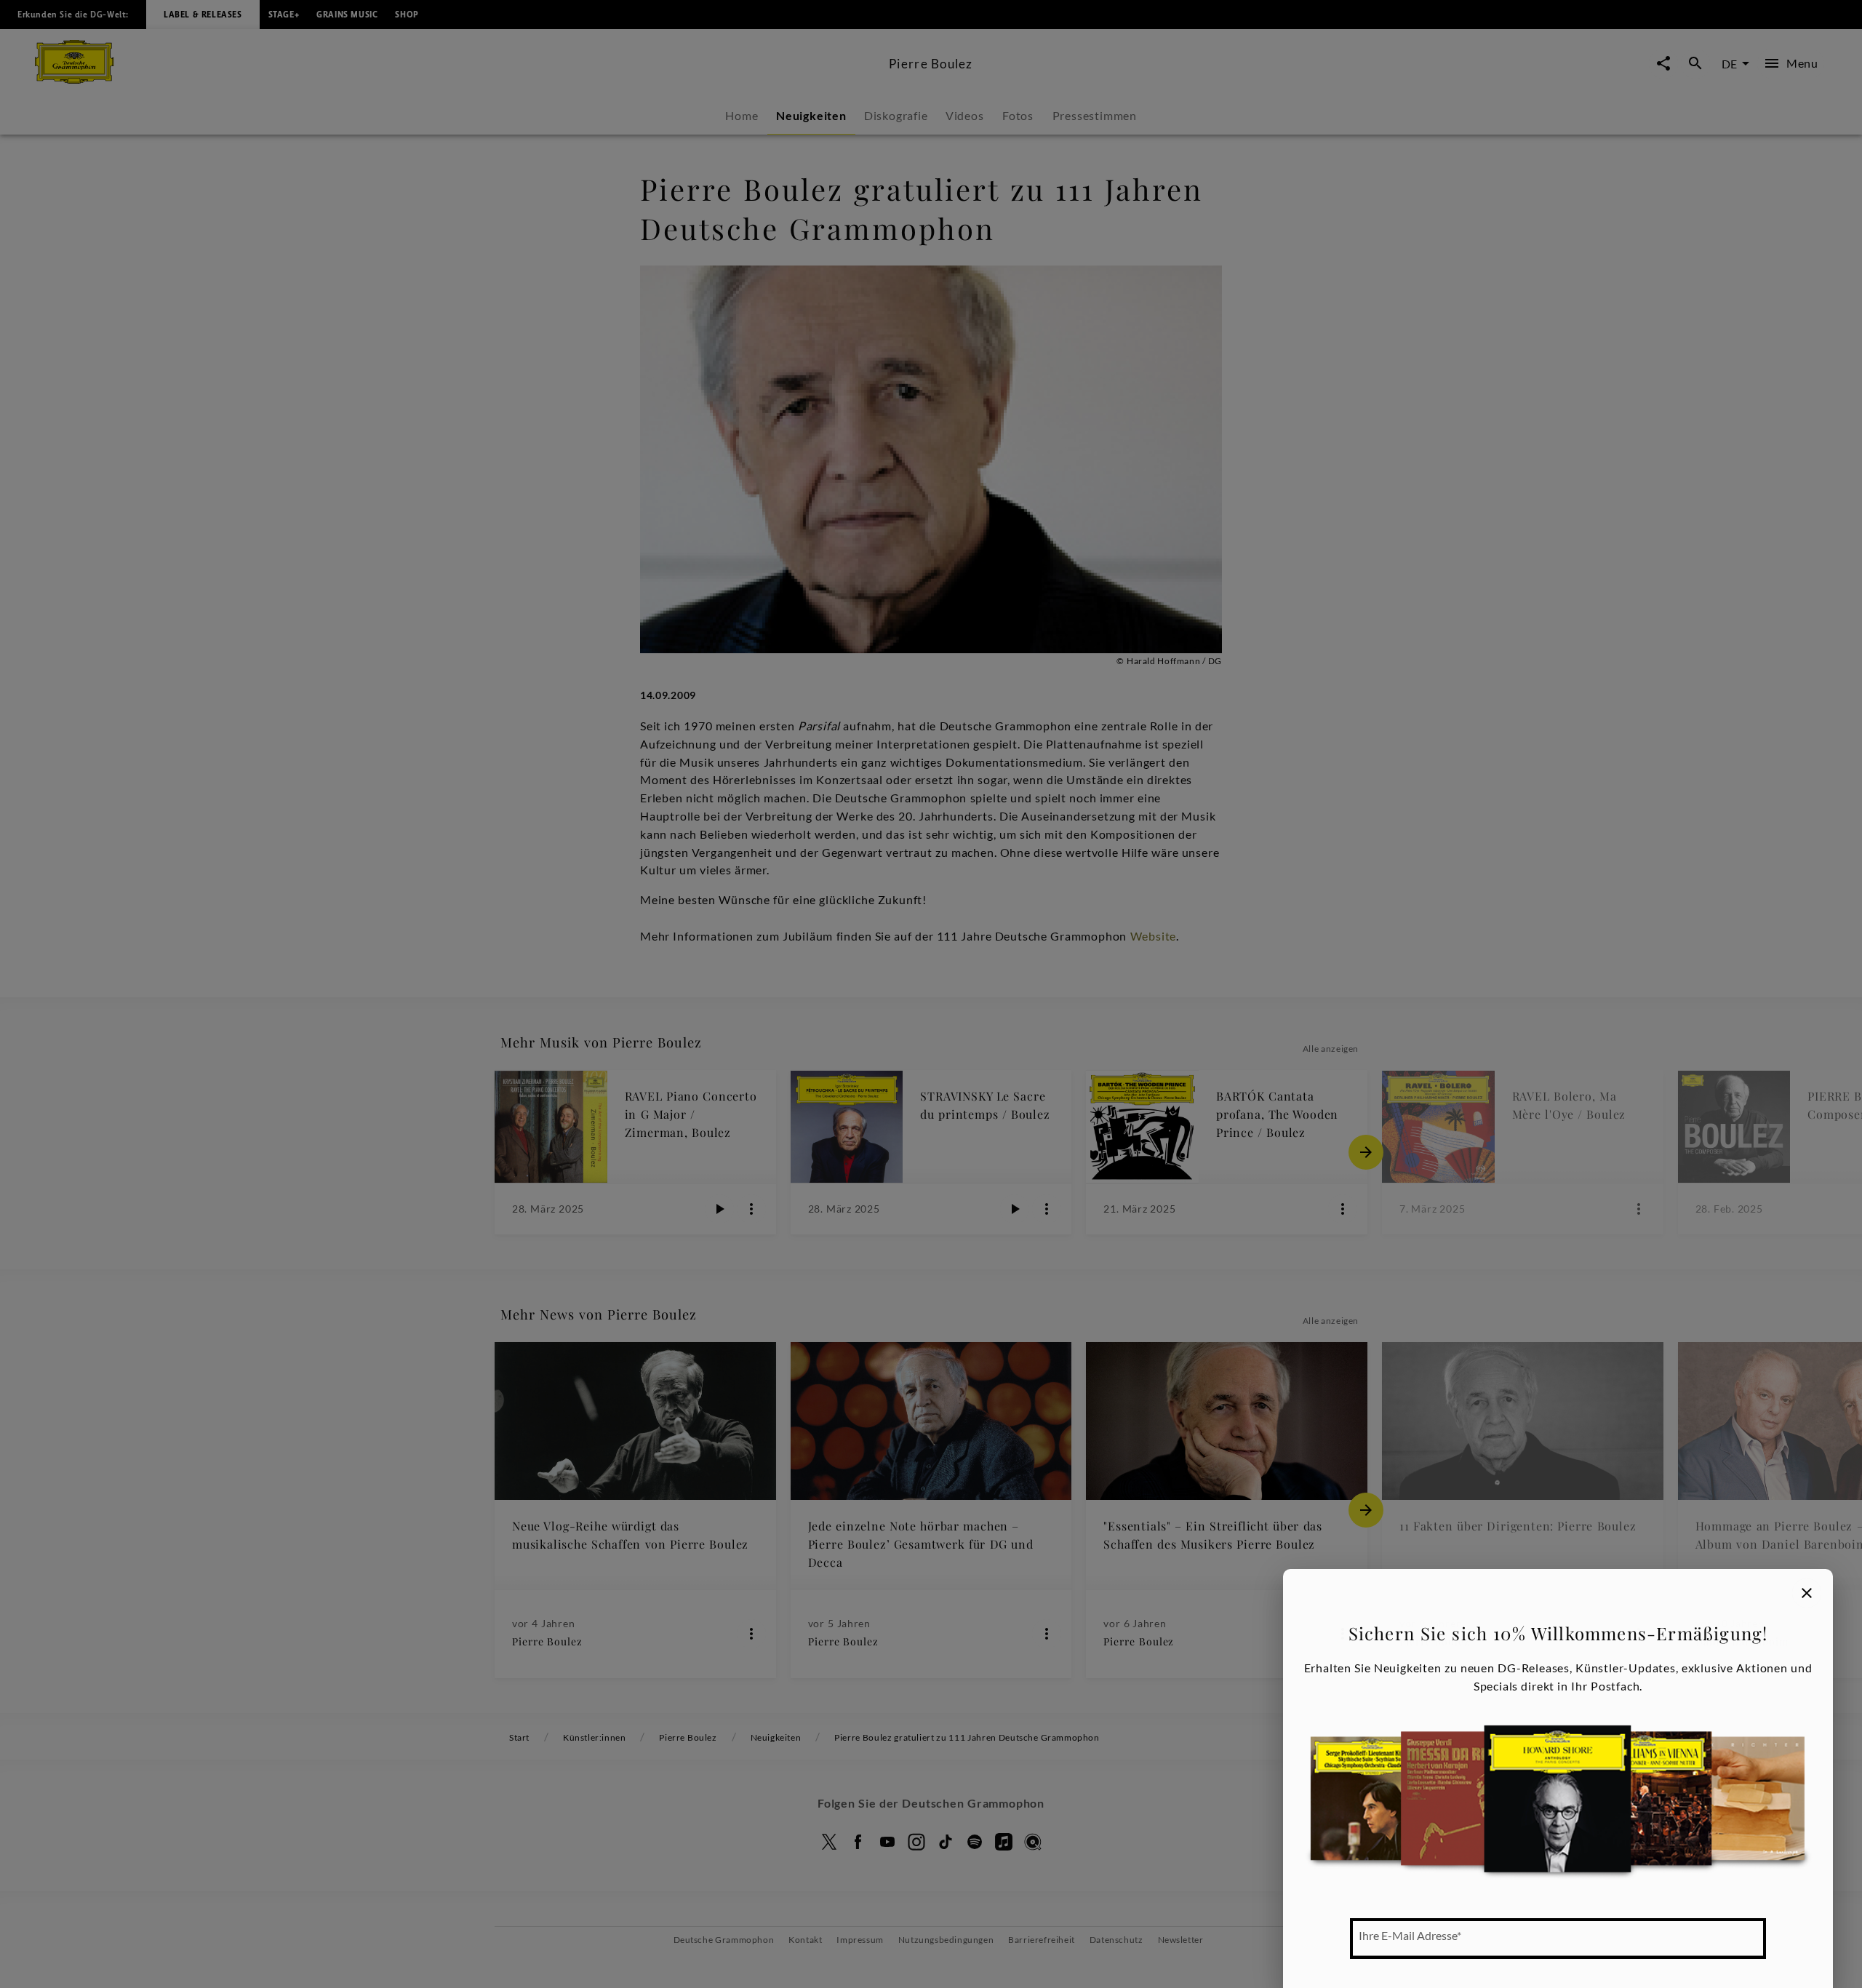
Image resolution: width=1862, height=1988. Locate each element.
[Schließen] (1807, 1593)
